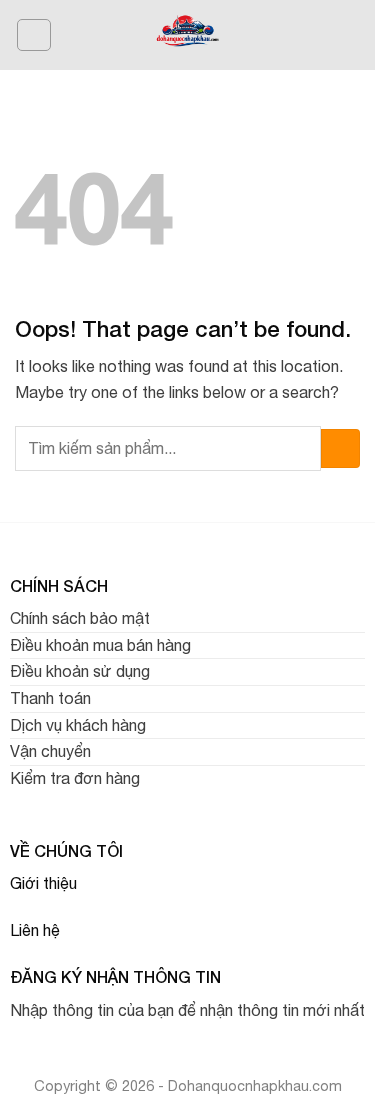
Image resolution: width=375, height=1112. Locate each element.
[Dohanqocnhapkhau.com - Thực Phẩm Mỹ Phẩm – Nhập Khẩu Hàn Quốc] (187, 35)
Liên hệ (35, 930)
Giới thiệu (43, 883)
